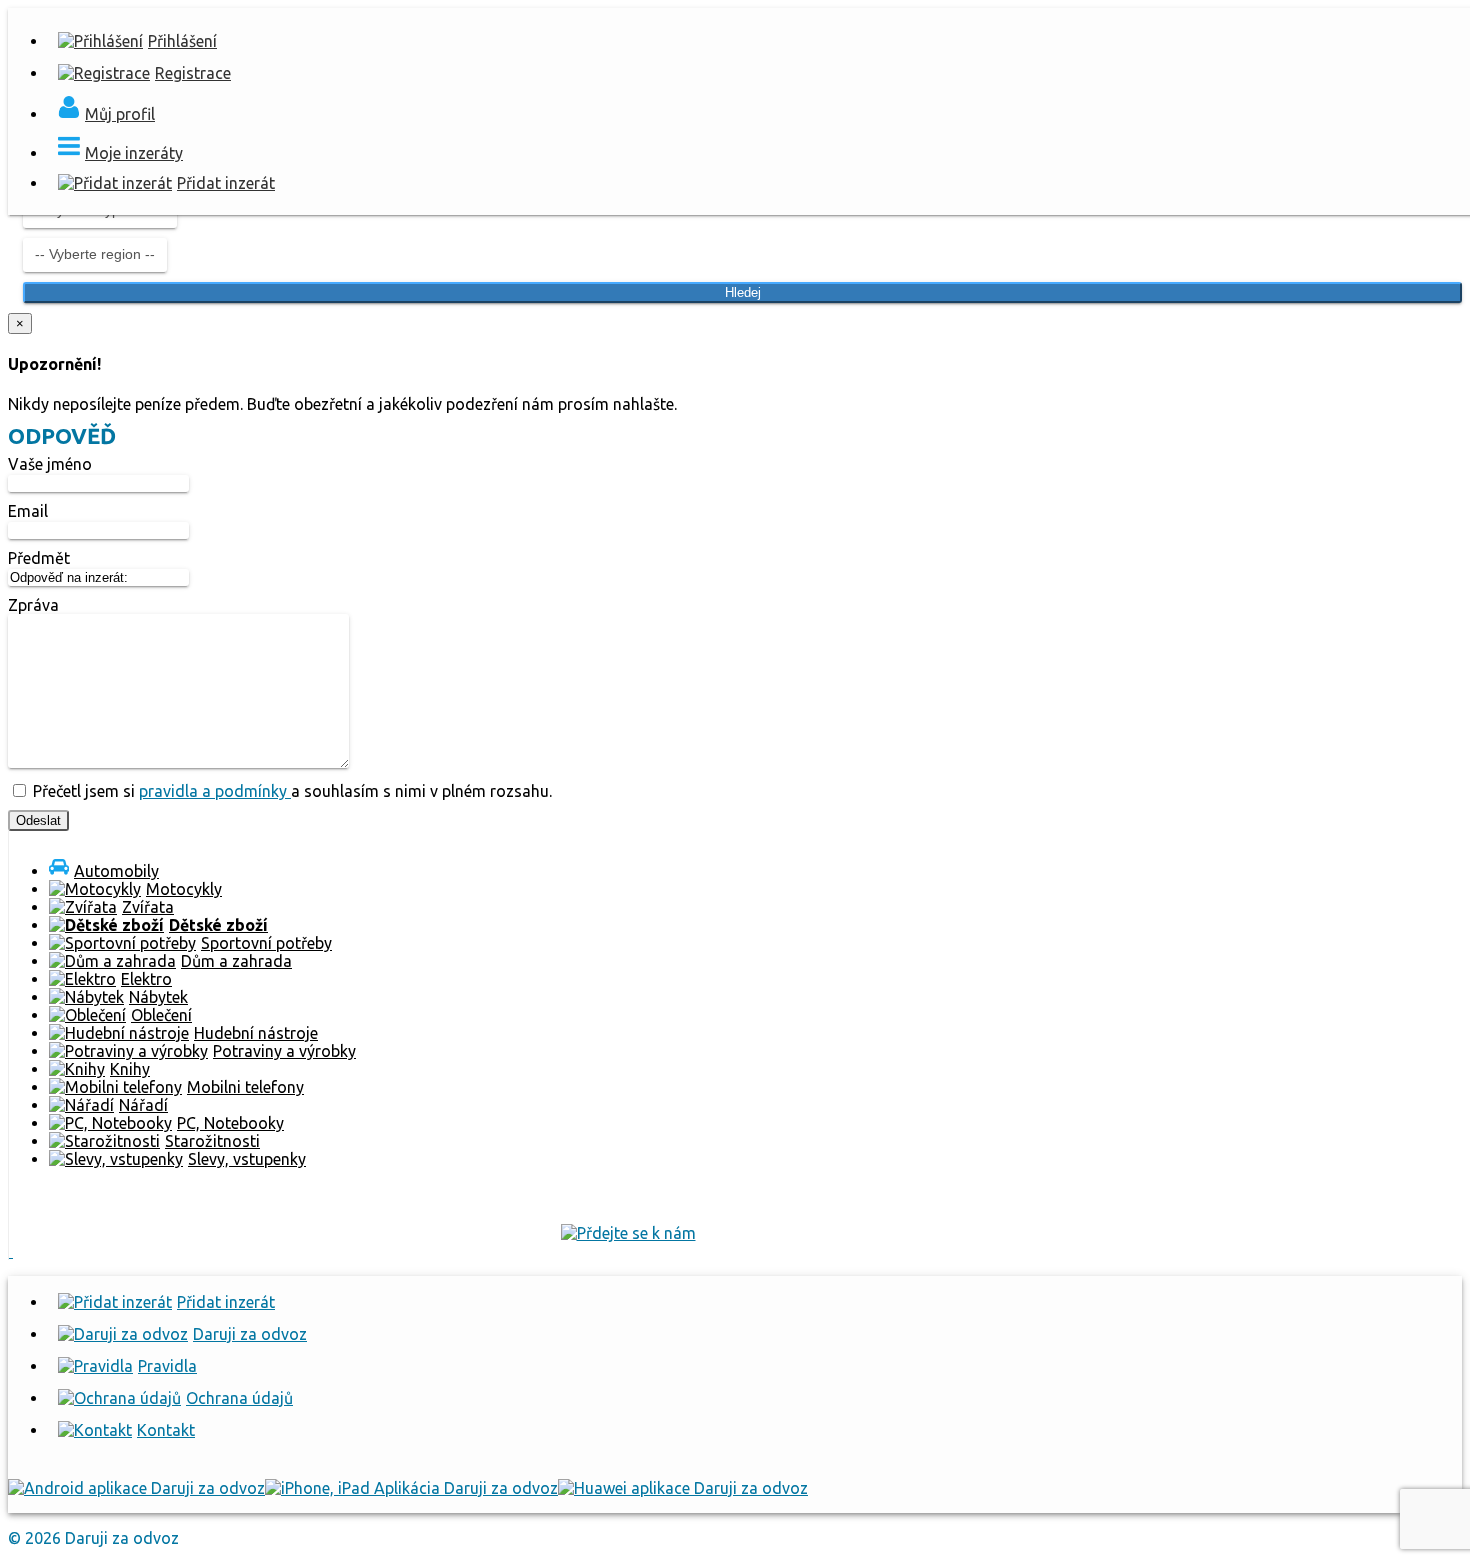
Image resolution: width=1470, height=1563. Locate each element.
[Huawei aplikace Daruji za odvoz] (683, 1488)
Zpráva (33, 605)
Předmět (39, 558)
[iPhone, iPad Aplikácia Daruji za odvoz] (411, 1488)
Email (28, 511)
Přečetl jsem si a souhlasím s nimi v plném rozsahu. (290, 791)
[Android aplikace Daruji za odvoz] (136, 1488)
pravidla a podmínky (215, 791)
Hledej (743, 292)
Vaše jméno (50, 464)
